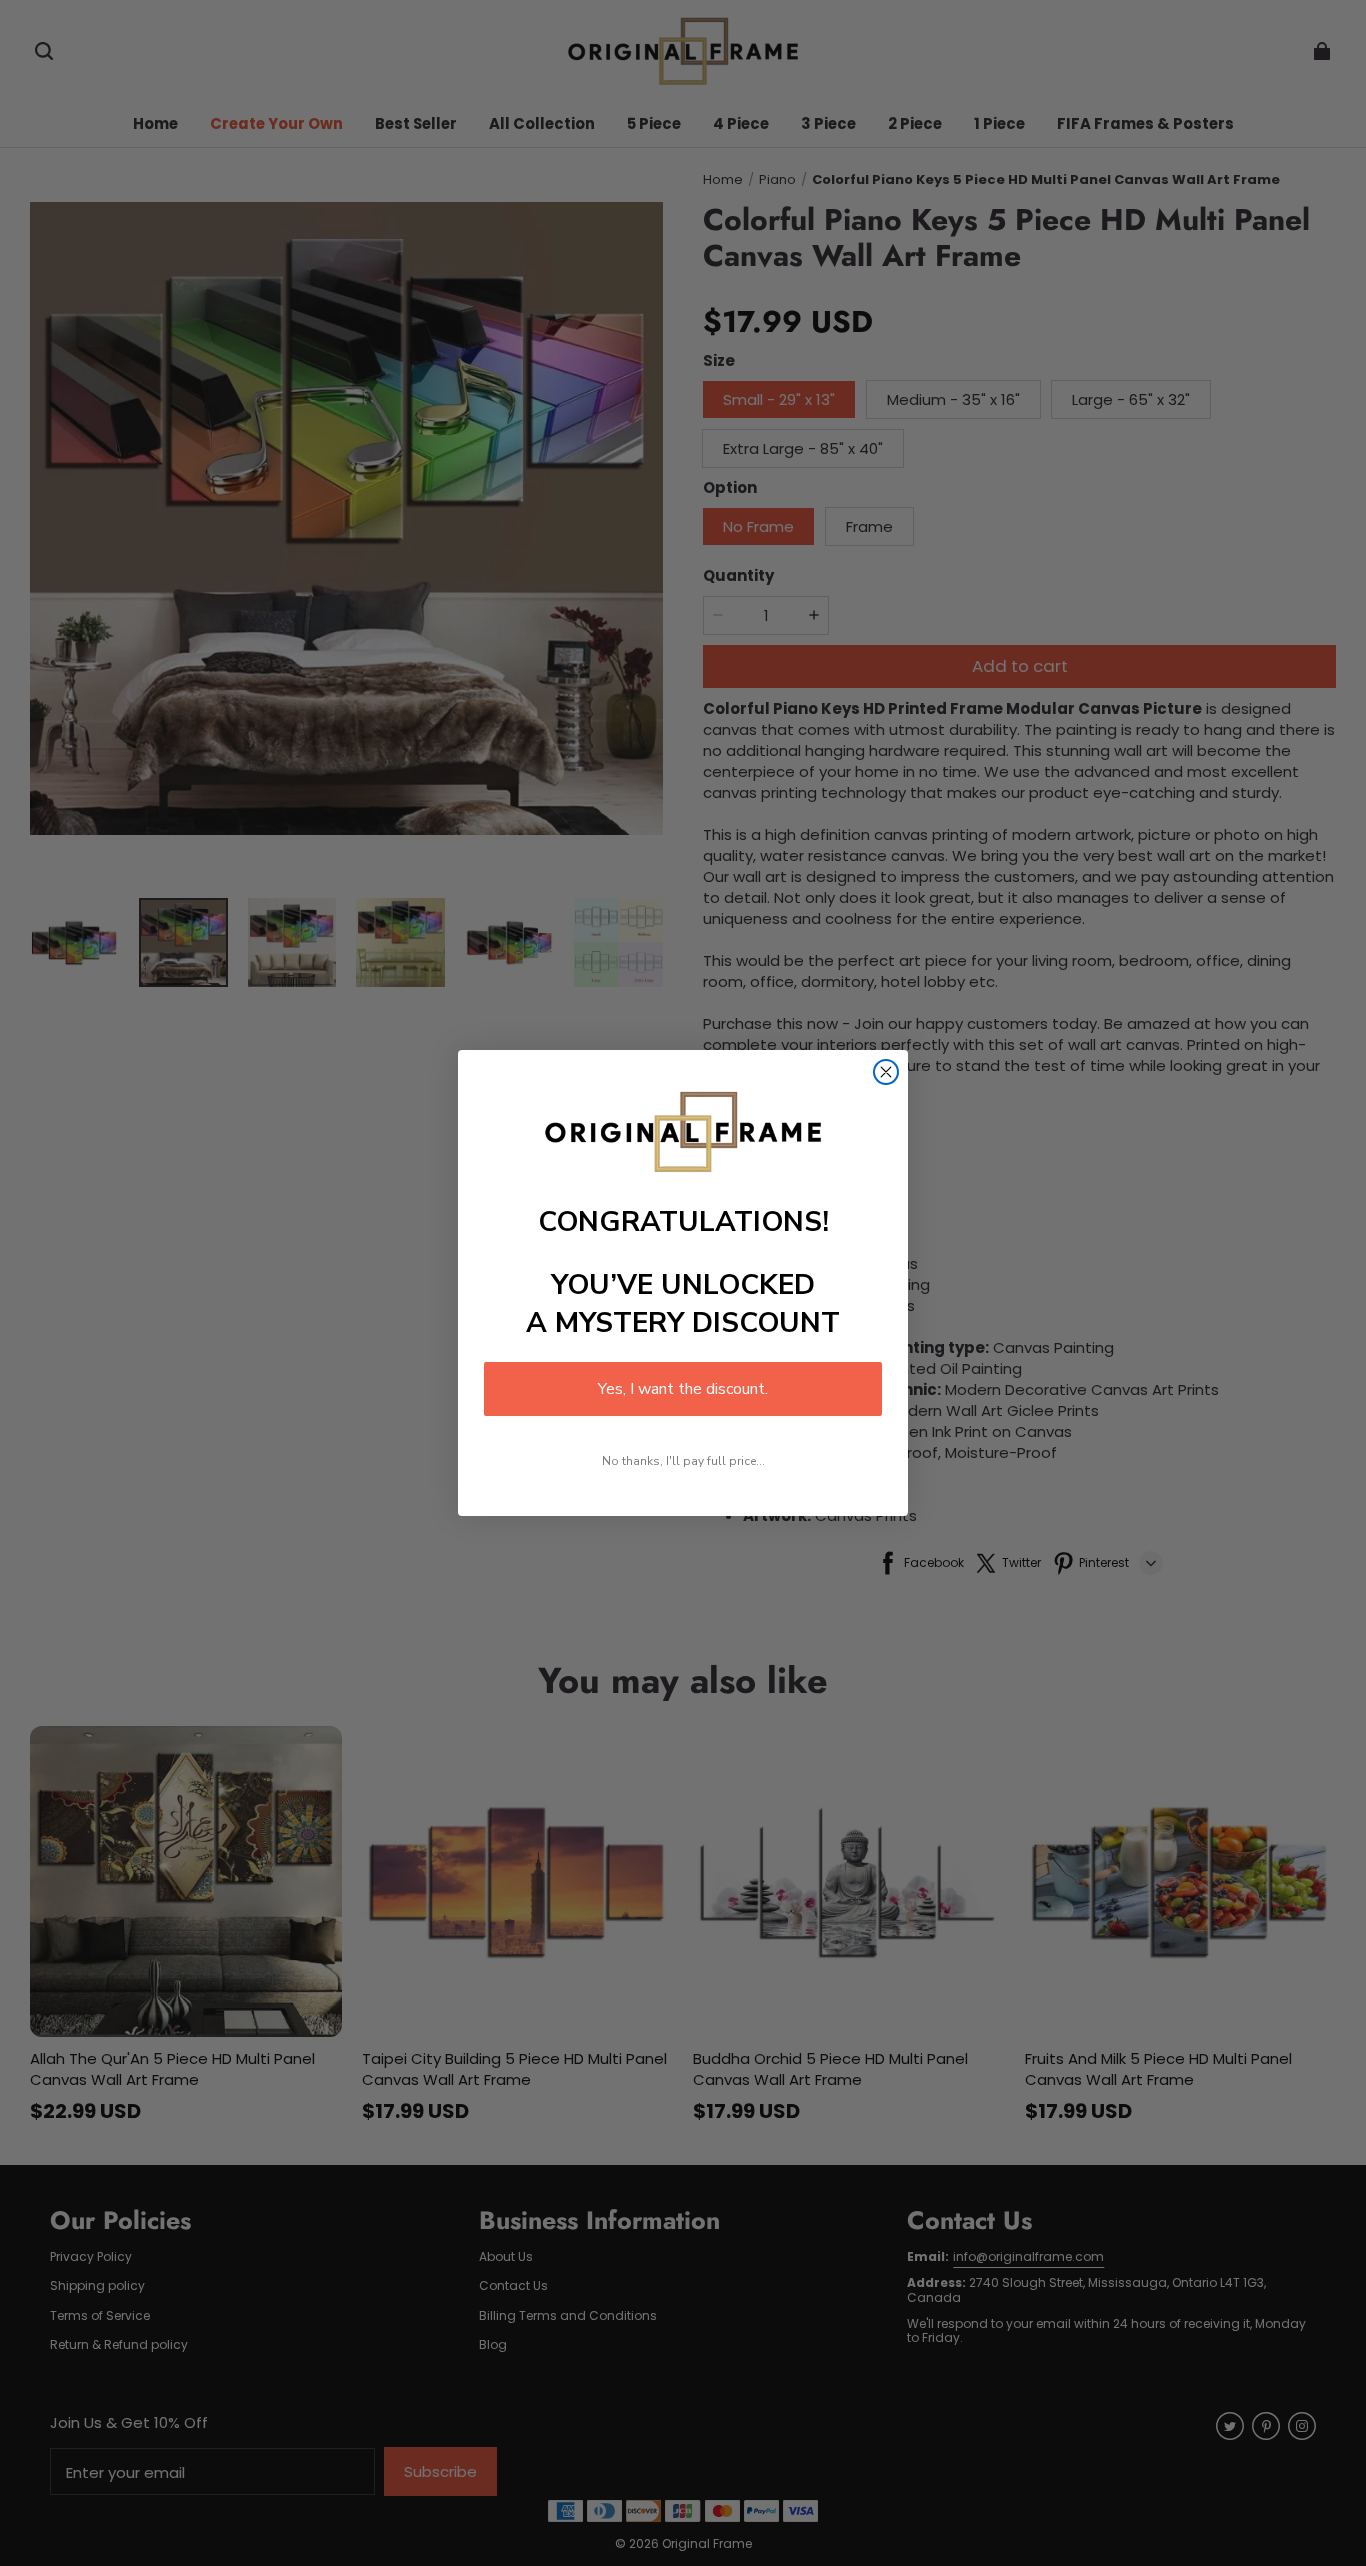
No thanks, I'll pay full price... (683, 1461)
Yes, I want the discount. (683, 1389)
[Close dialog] (886, 1072)
